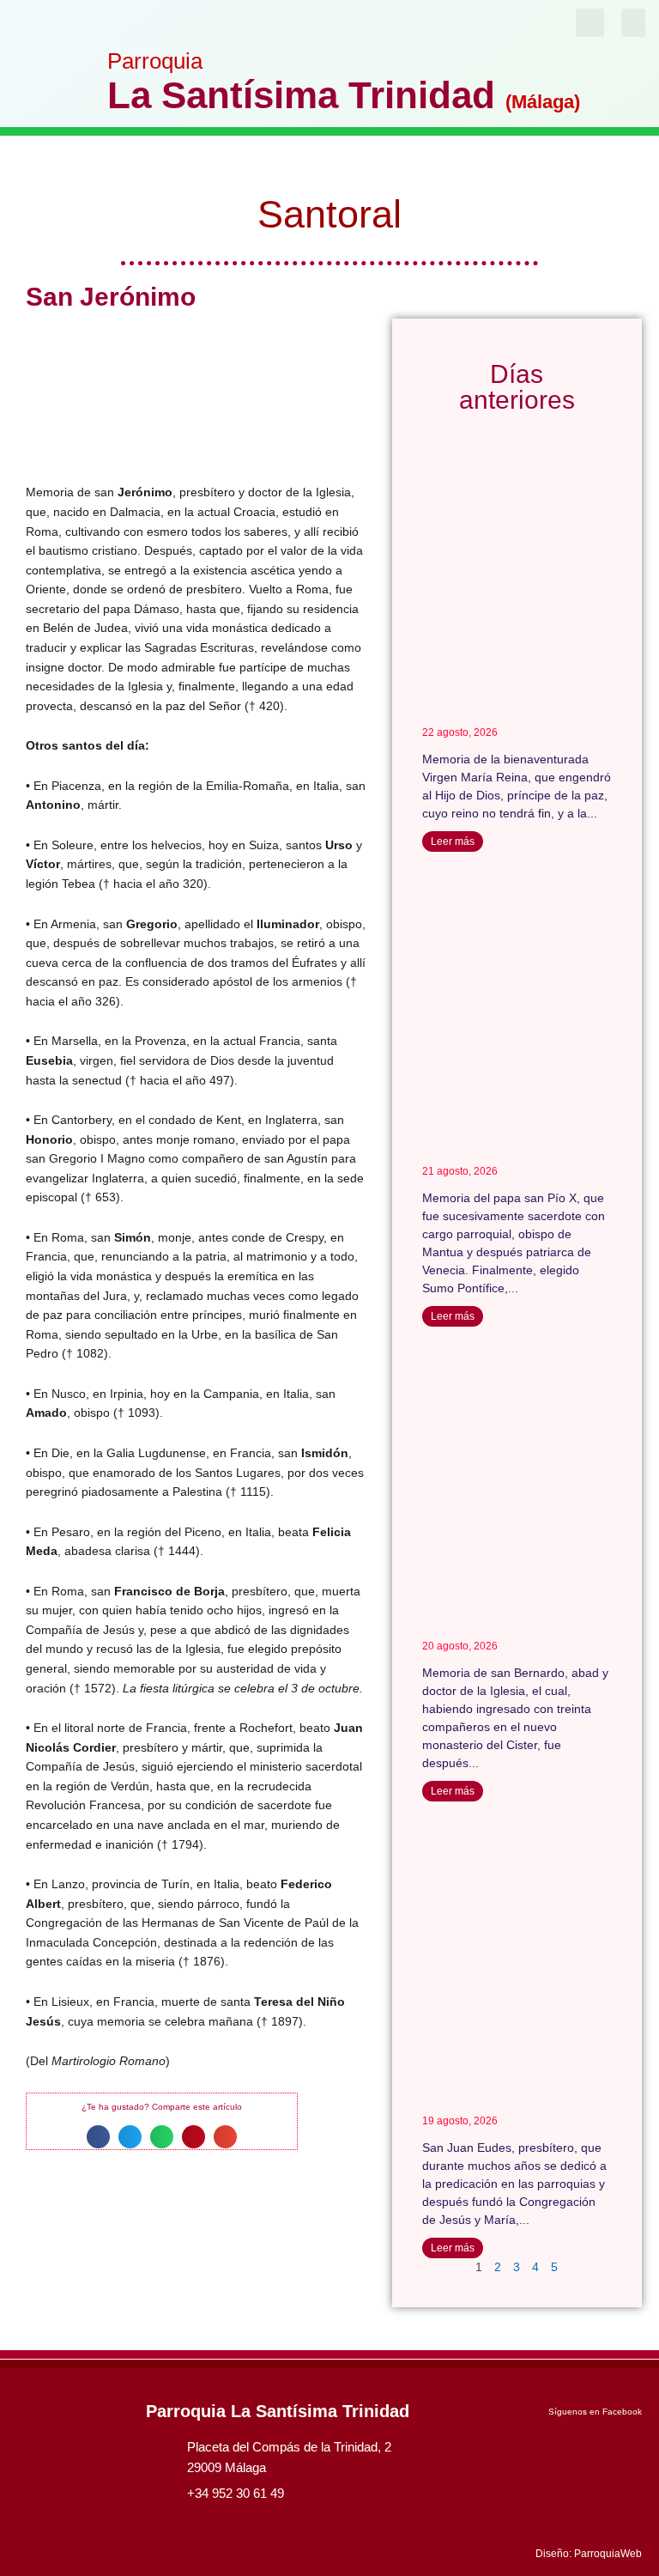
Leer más (453, 841)
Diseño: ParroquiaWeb (589, 2554)
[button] (633, 23)
